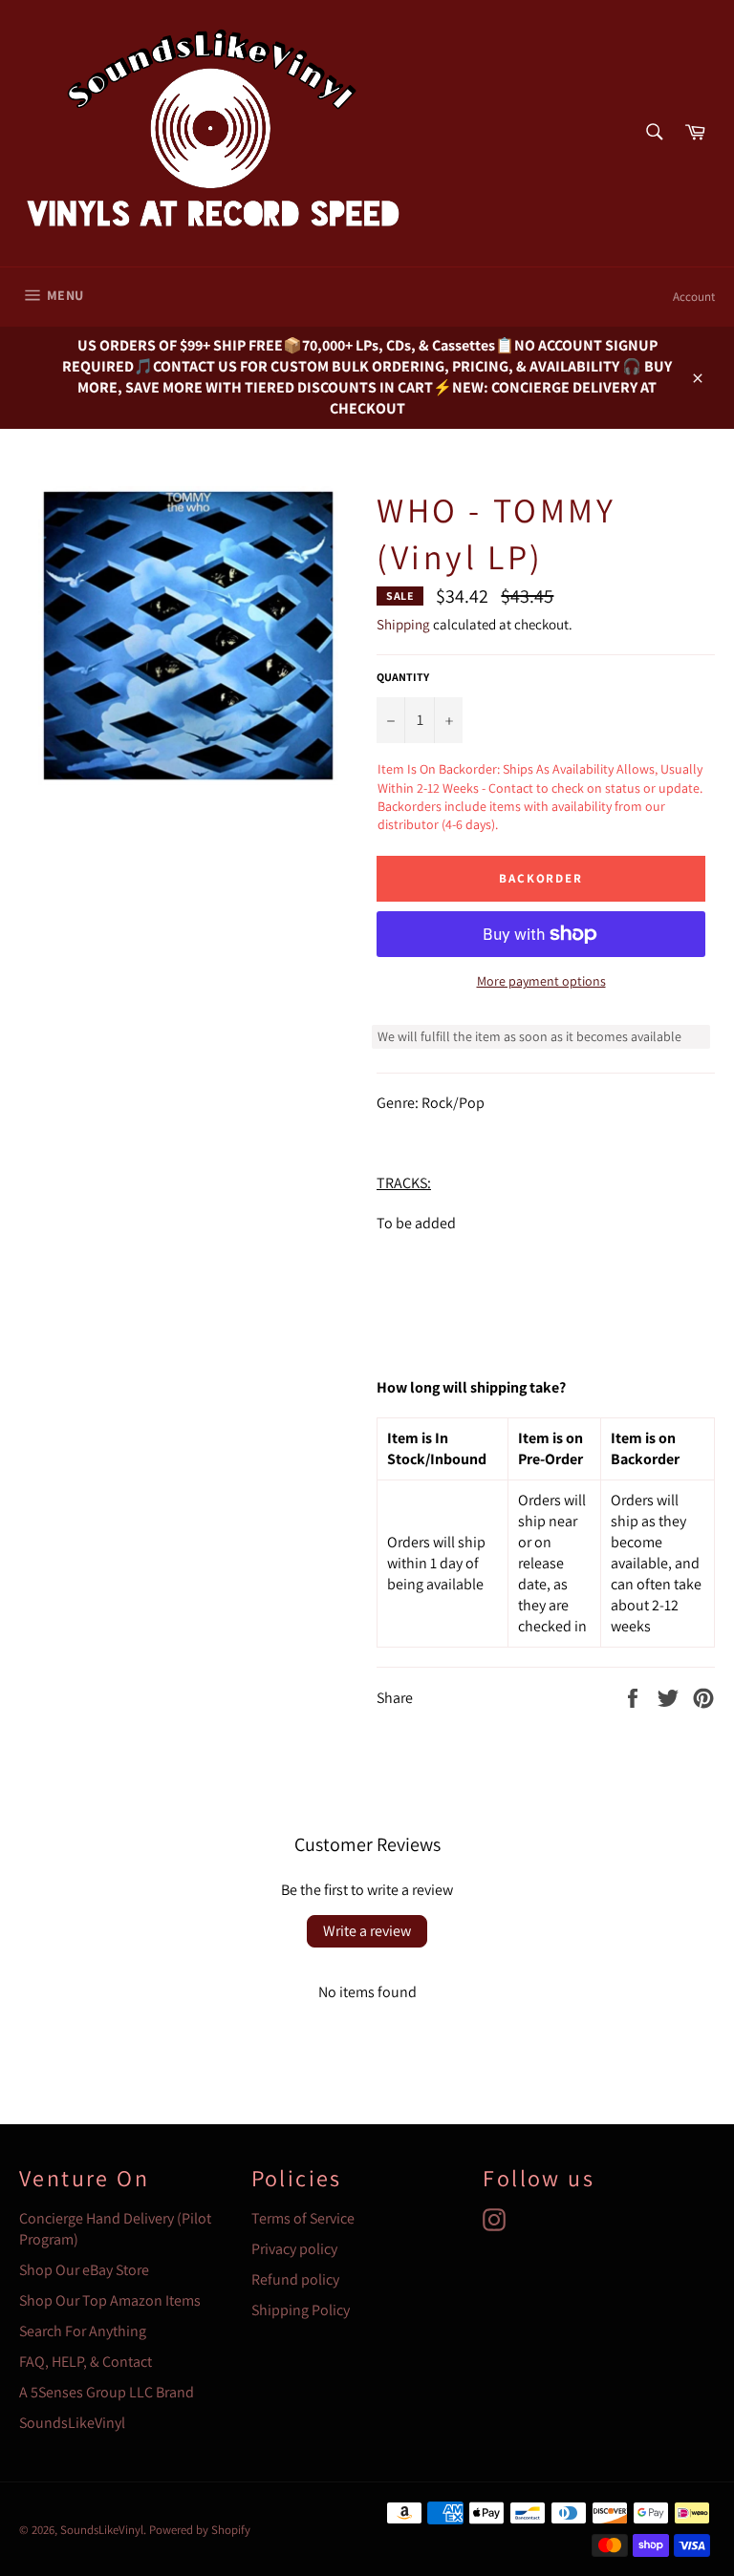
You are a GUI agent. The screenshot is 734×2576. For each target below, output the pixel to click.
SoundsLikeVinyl (72, 2423)
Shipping (403, 624)
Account (694, 297)
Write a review (367, 1931)
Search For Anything (83, 2331)
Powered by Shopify (200, 2530)
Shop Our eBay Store (84, 2270)
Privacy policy (294, 2249)
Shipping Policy (301, 2310)
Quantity (403, 677)
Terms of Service (303, 2218)
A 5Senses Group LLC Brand (107, 2392)
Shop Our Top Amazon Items (110, 2300)
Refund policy (295, 2279)
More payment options (541, 981)
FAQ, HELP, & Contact (86, 2362)
